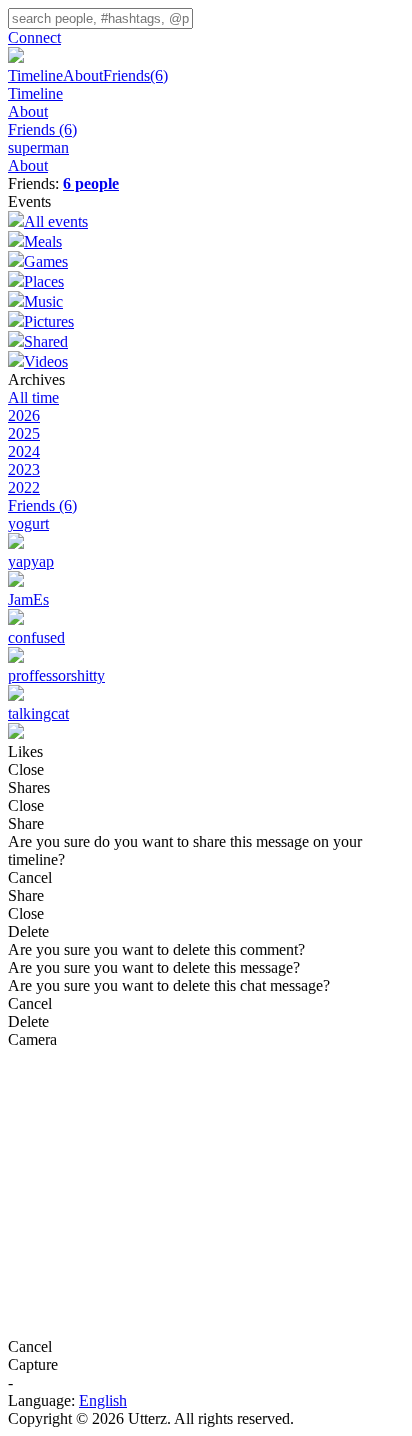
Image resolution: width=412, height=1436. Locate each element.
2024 (24, 451)
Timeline (35, 75)
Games (46, 261)
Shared (46, 341)
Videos (46, 361)
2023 (24, 469)
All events (56, 221)
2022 (24, 487)
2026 (24, 415)
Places (44, 281)
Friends (135, 75)
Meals (43, 241)
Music (43, 301)
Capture (33, 1364)
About (83, 75)
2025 (24, 433)
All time (33, 397)
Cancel (30, 877)
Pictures (49, 321)
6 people (91, 183)
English (103, 1400)
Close (26, 769)
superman (38, 147)
